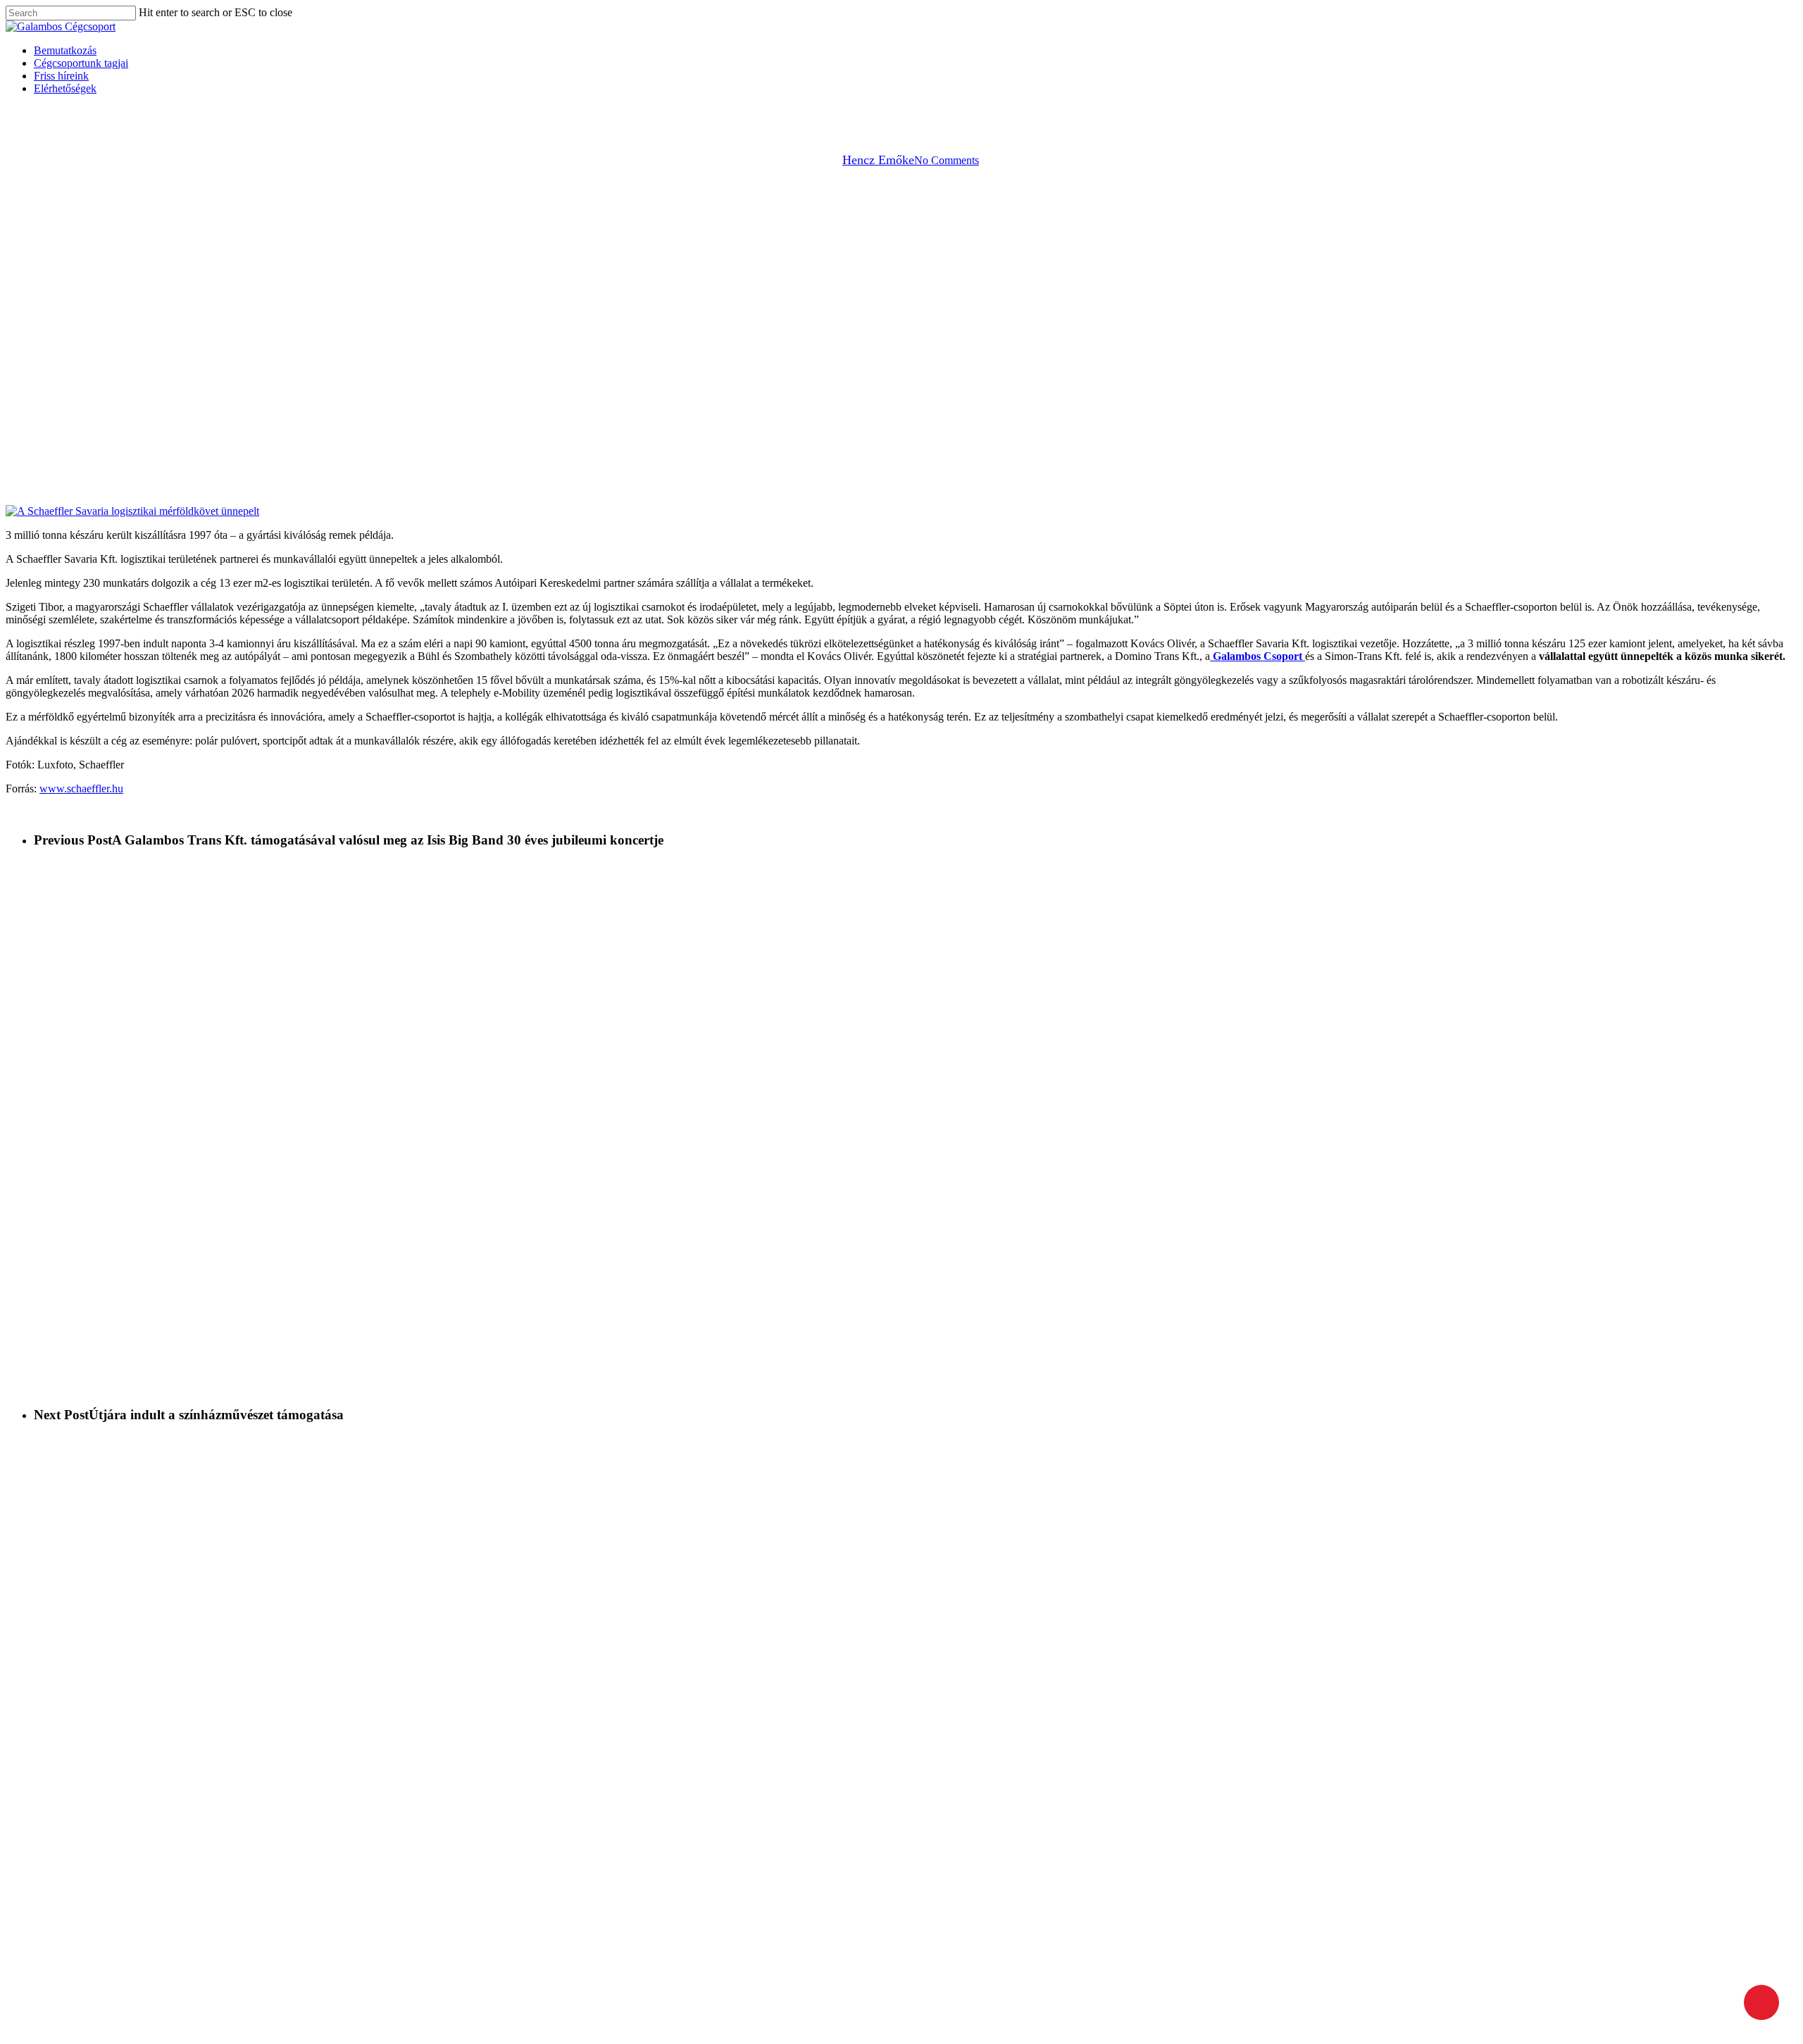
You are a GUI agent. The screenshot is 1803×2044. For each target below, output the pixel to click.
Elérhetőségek (143, 2026)
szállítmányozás (932, 119)
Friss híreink (139, 2013)
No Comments (947, 160)
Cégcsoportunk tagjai (158, 2001)
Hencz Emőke (878, 160)
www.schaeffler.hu (81, 789)
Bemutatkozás (143, 1988)
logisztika (857, 119)
